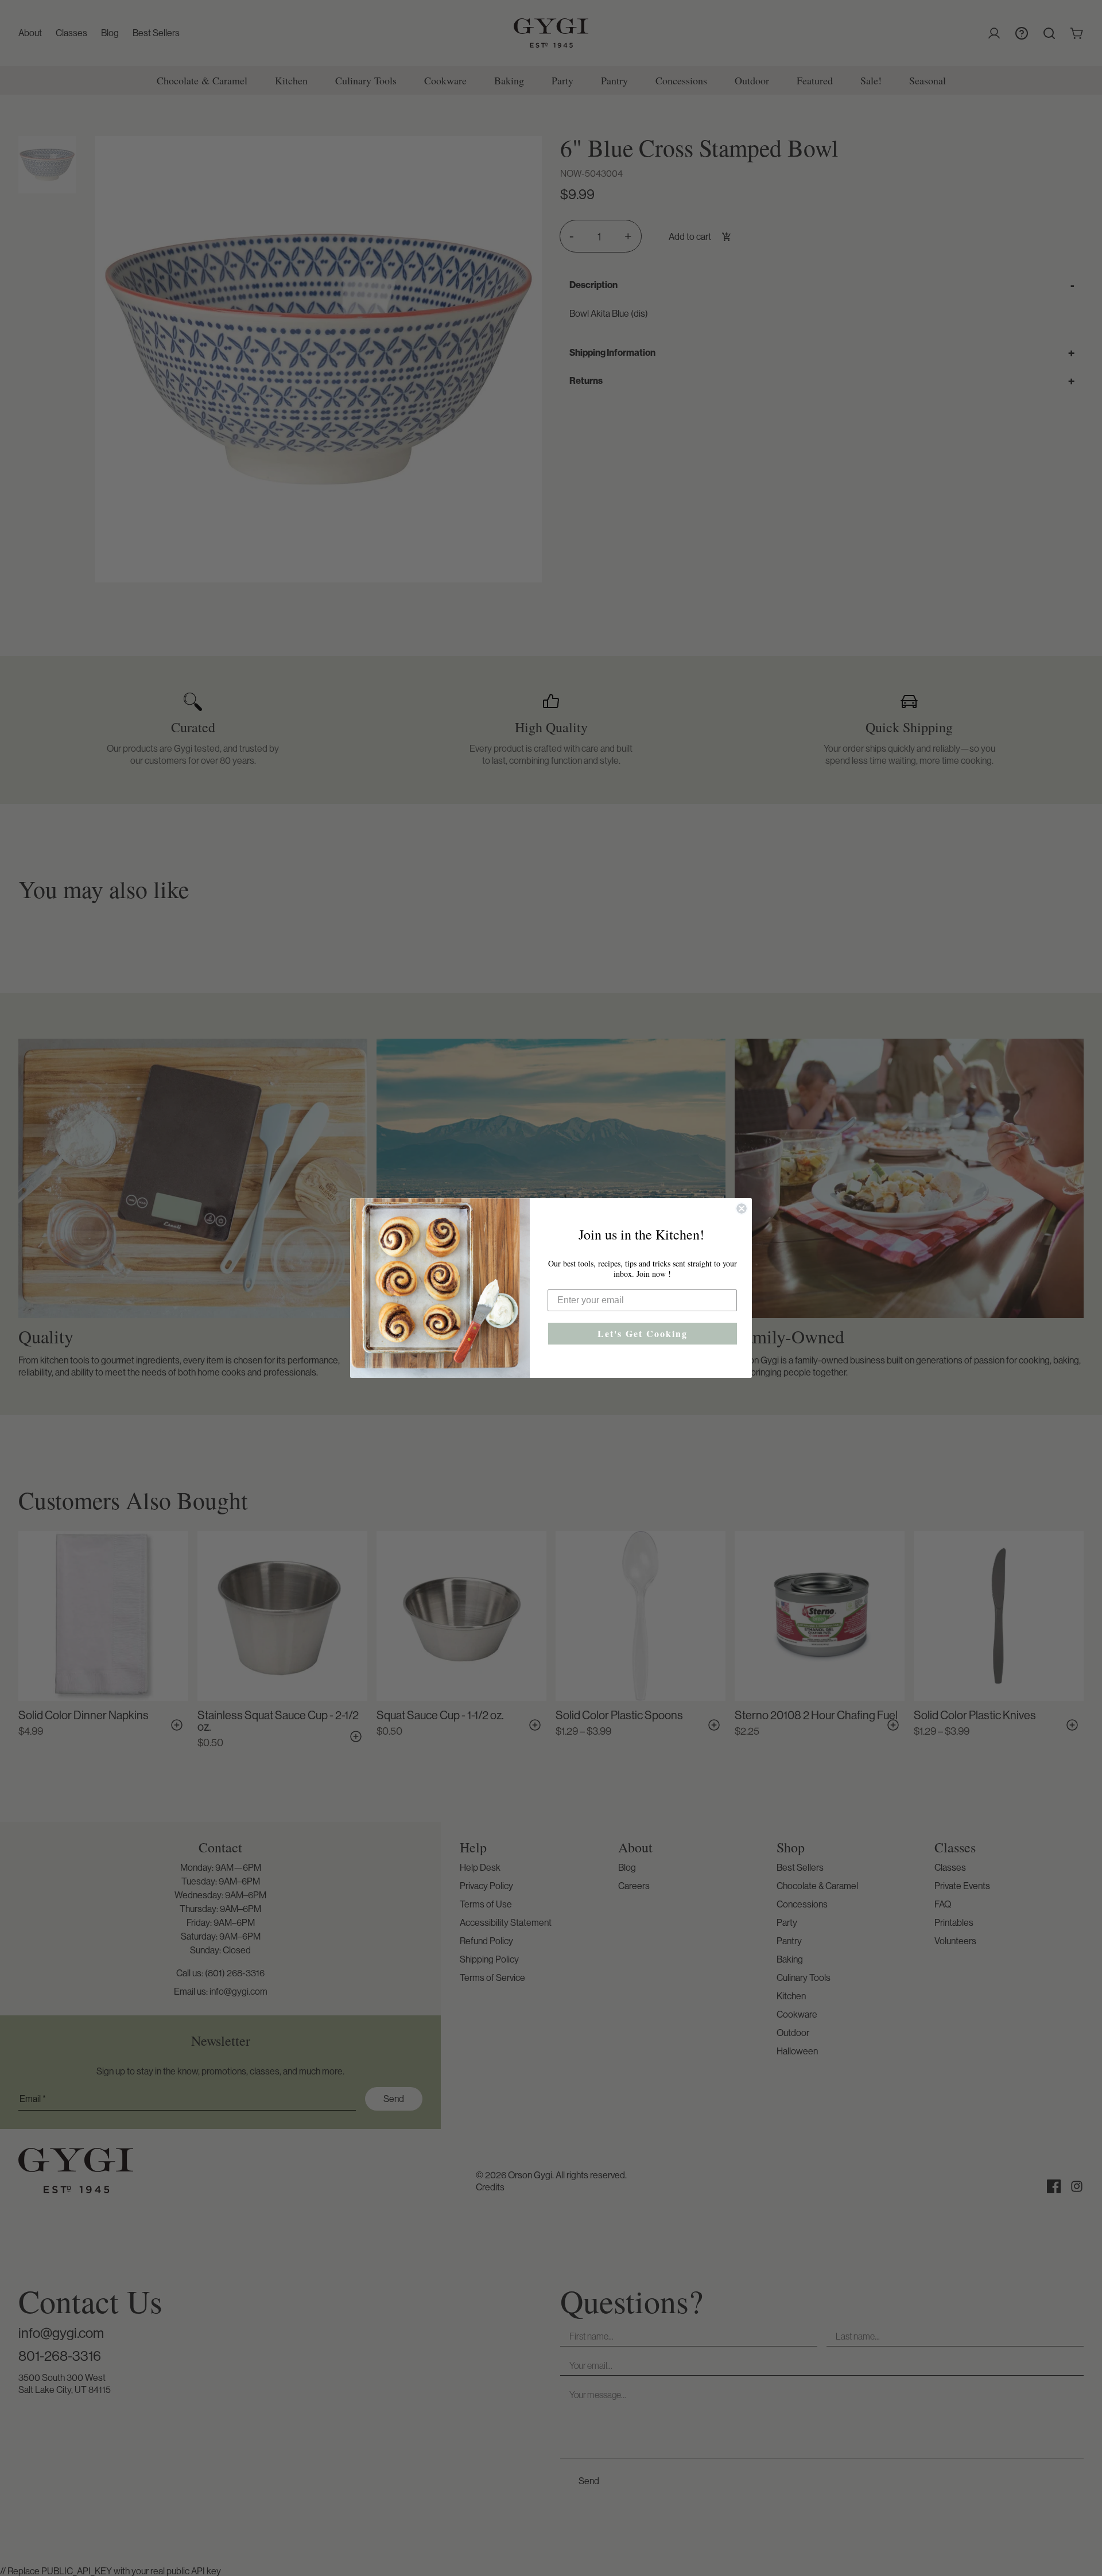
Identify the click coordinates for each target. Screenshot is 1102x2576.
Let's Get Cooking (643, 1333)
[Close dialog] (742, 1209)
